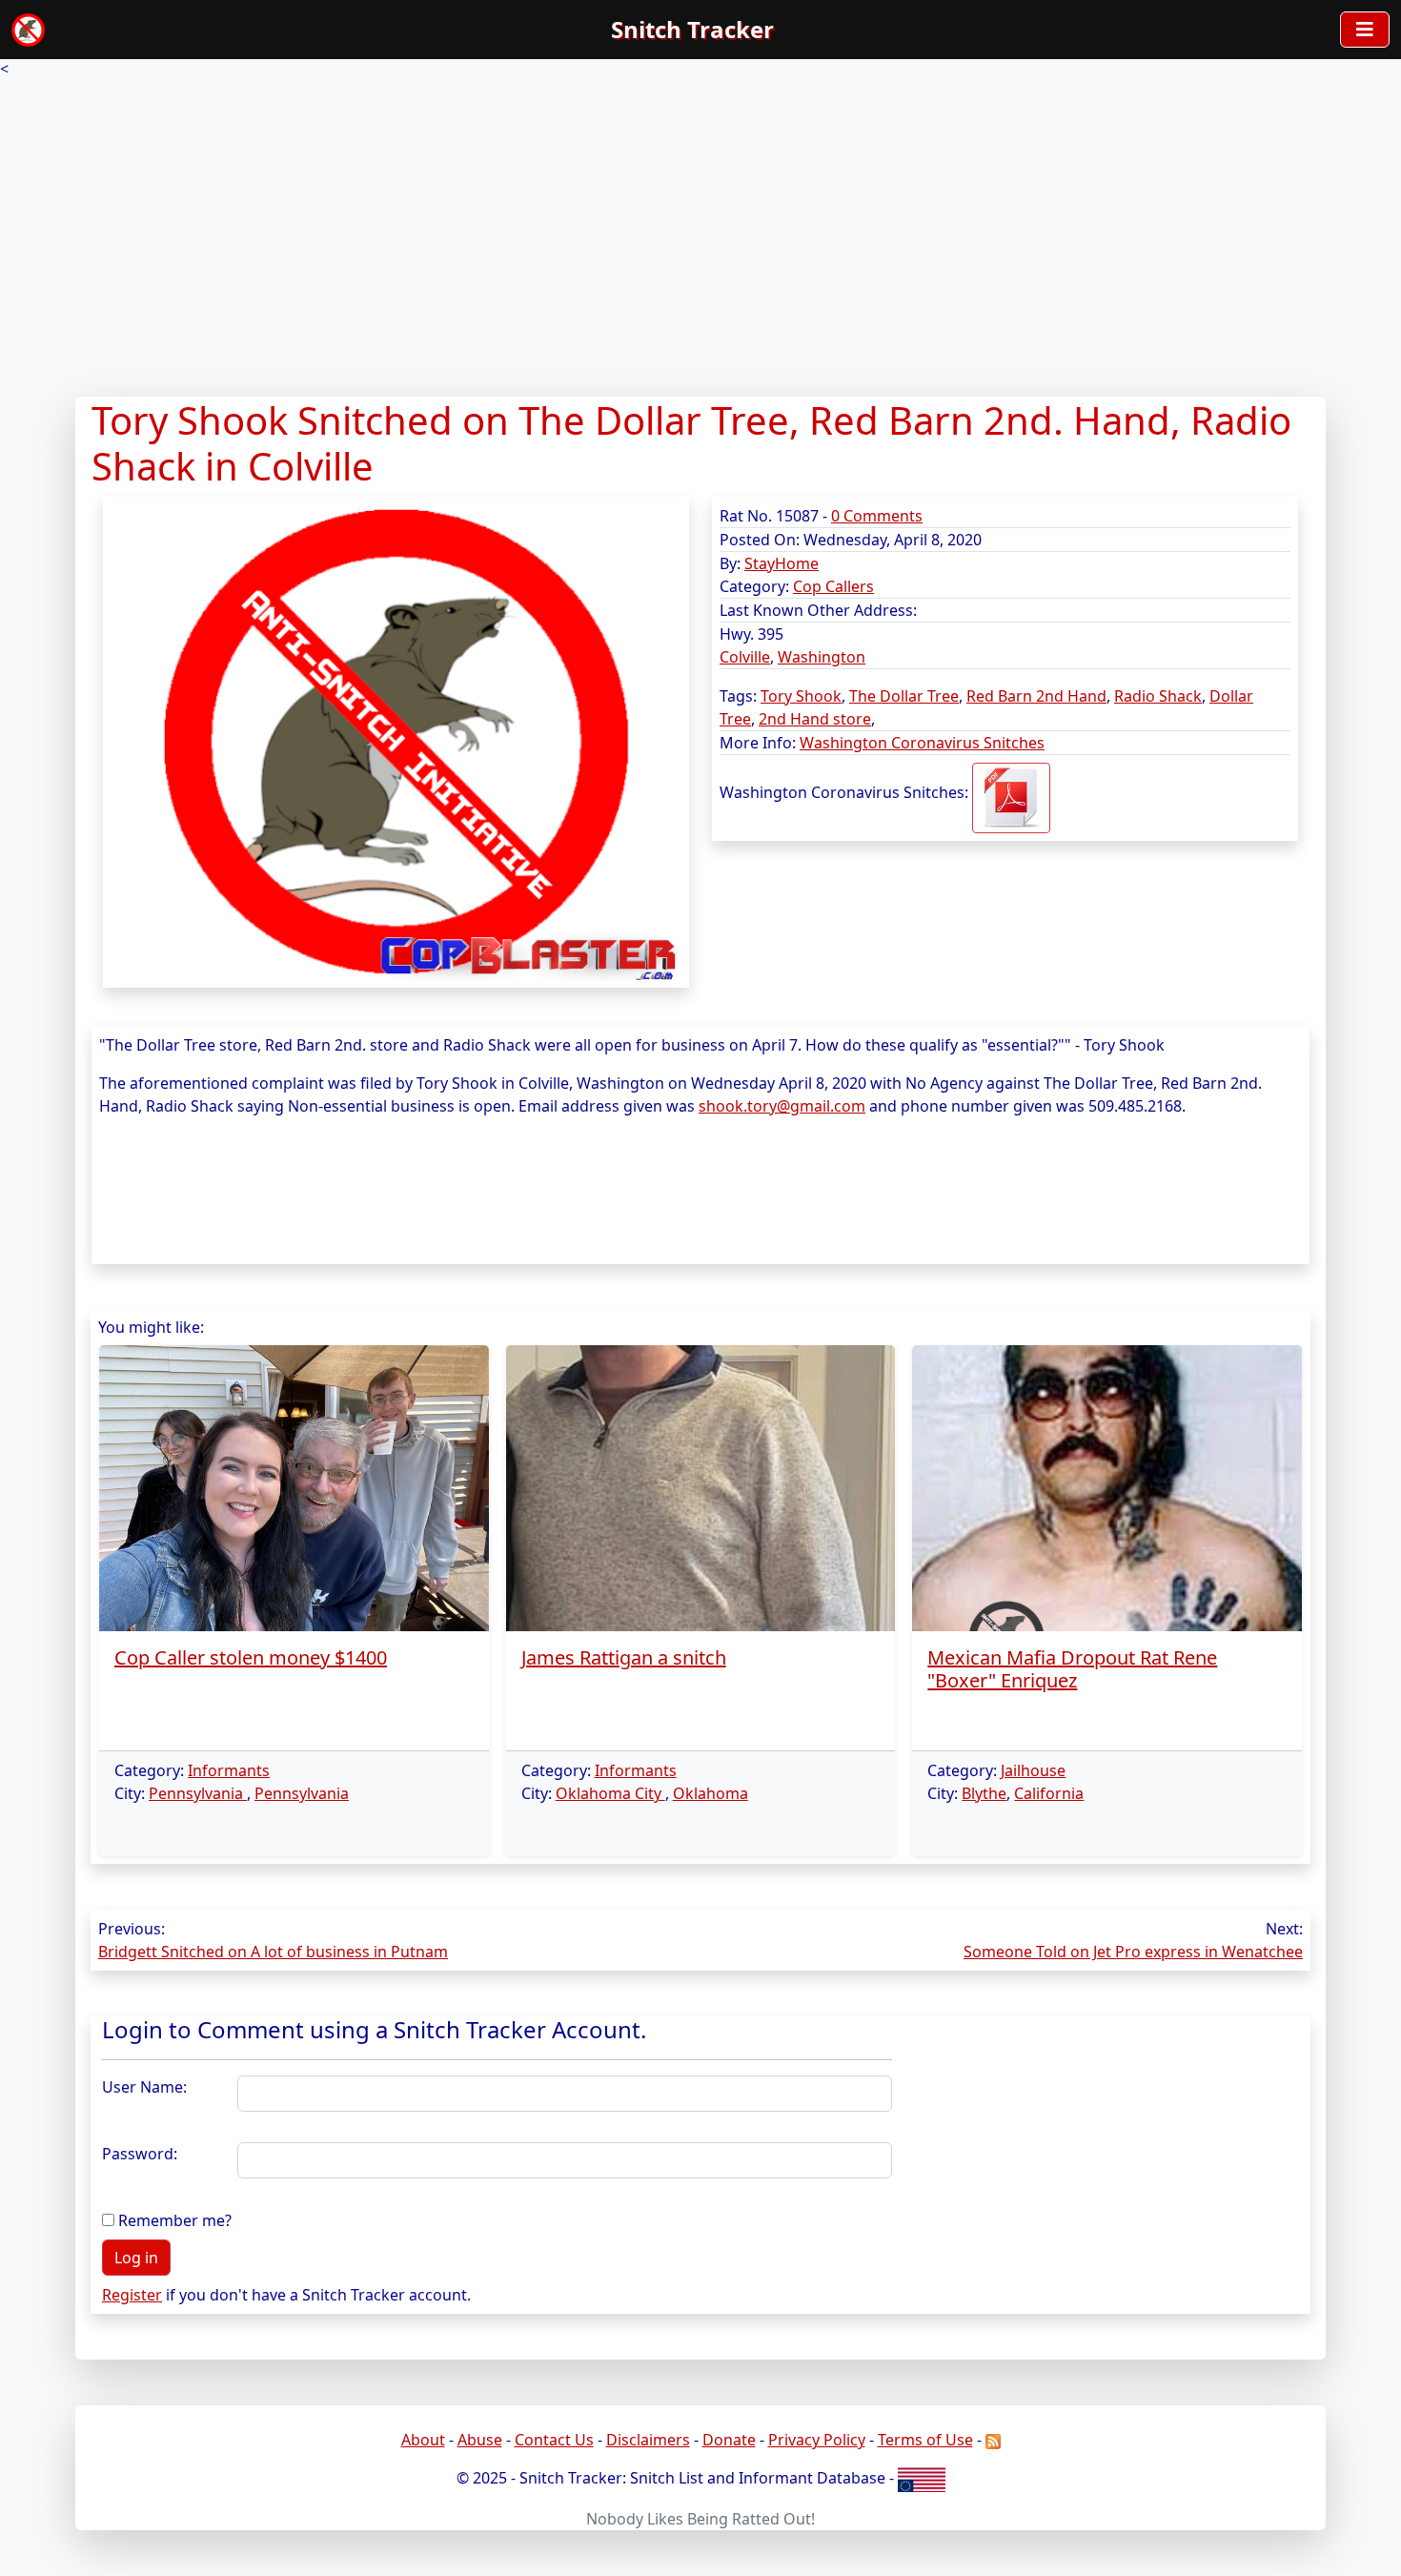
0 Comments (877, 516)
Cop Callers (833, 586)
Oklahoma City (610, 1793)
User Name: (144, 2087)
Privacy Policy (817, 2440)
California (1049, 1793)
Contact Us (554, 2440)
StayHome (782, 563)
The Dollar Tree (904, 696)
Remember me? (175, 2220)
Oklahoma (711, 1793)
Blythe (984, 1793)
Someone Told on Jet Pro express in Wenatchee (1133, 1952)
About (423, 2440)
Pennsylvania (198, 1793)
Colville (745, 657)
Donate (729, 2440)
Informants (229, 1770)
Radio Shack (1158, 696)
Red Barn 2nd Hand (1036, 696)
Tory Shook (801, 696)
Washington (822, 657)
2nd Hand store (815, 719)
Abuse (480, 2440)
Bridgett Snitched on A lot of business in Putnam (273, 1952)
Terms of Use (925, 2440)
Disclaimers (648, 2440)
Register (132, 2295)
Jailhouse (1033, 1770)
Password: (140, 2154)
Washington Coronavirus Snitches (922, 743)
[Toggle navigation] (1365, 30)
